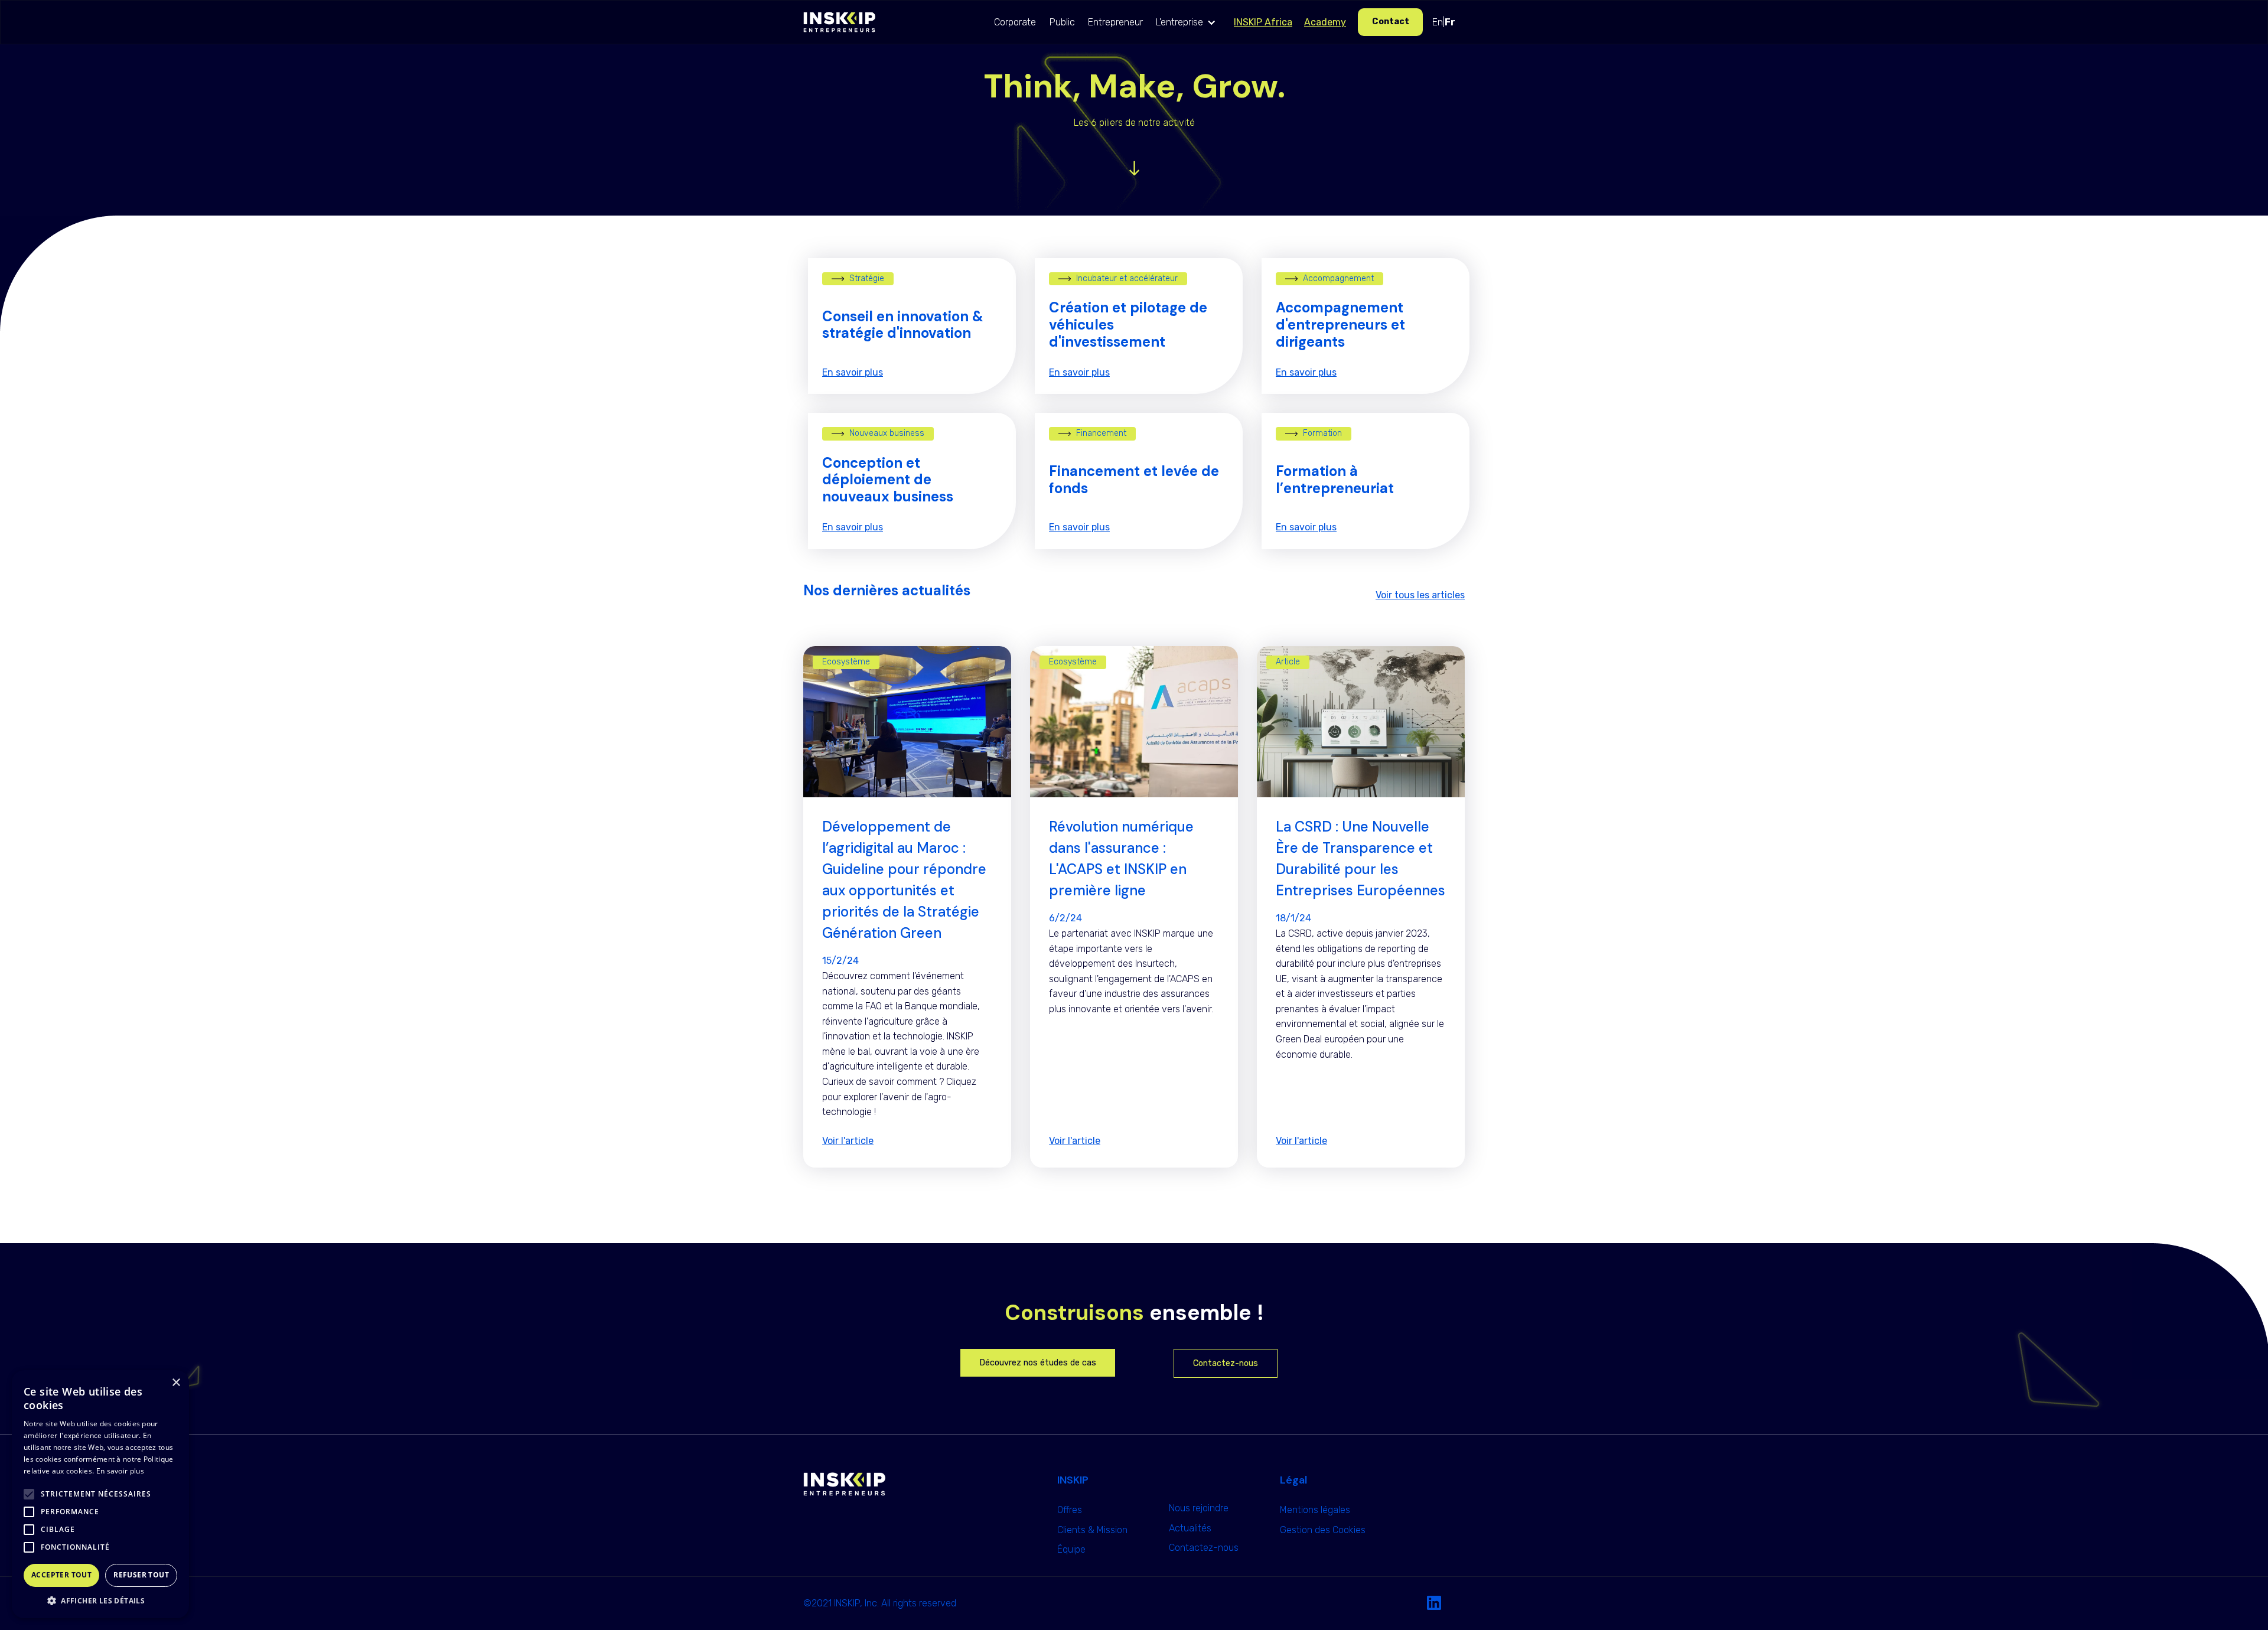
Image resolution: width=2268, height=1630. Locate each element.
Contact (1391, 22)
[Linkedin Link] (1434, 1603)
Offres (1070, 1510)
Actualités (1190, 1528)
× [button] (176, 1383)
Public (1062, 22)
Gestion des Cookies (1323, 1530)
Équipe (1071, 1549)
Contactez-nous (1226, 1363)
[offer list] (1134, 168)
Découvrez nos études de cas (1038, 1363)
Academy (1325, 22)
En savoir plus (120, 1471)
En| (1444, 22)
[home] (839, 22)
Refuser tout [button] (141, 1575)
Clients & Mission (1092, 1530)
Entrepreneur (1115, 22)
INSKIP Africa (1263, 22)
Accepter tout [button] (61, 1575)
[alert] (100, 1494)
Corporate (1015, 22)
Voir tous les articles (1420, 595)
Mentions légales (1315, 1510)
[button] (1189, 22)
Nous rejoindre (1199, 1508)
